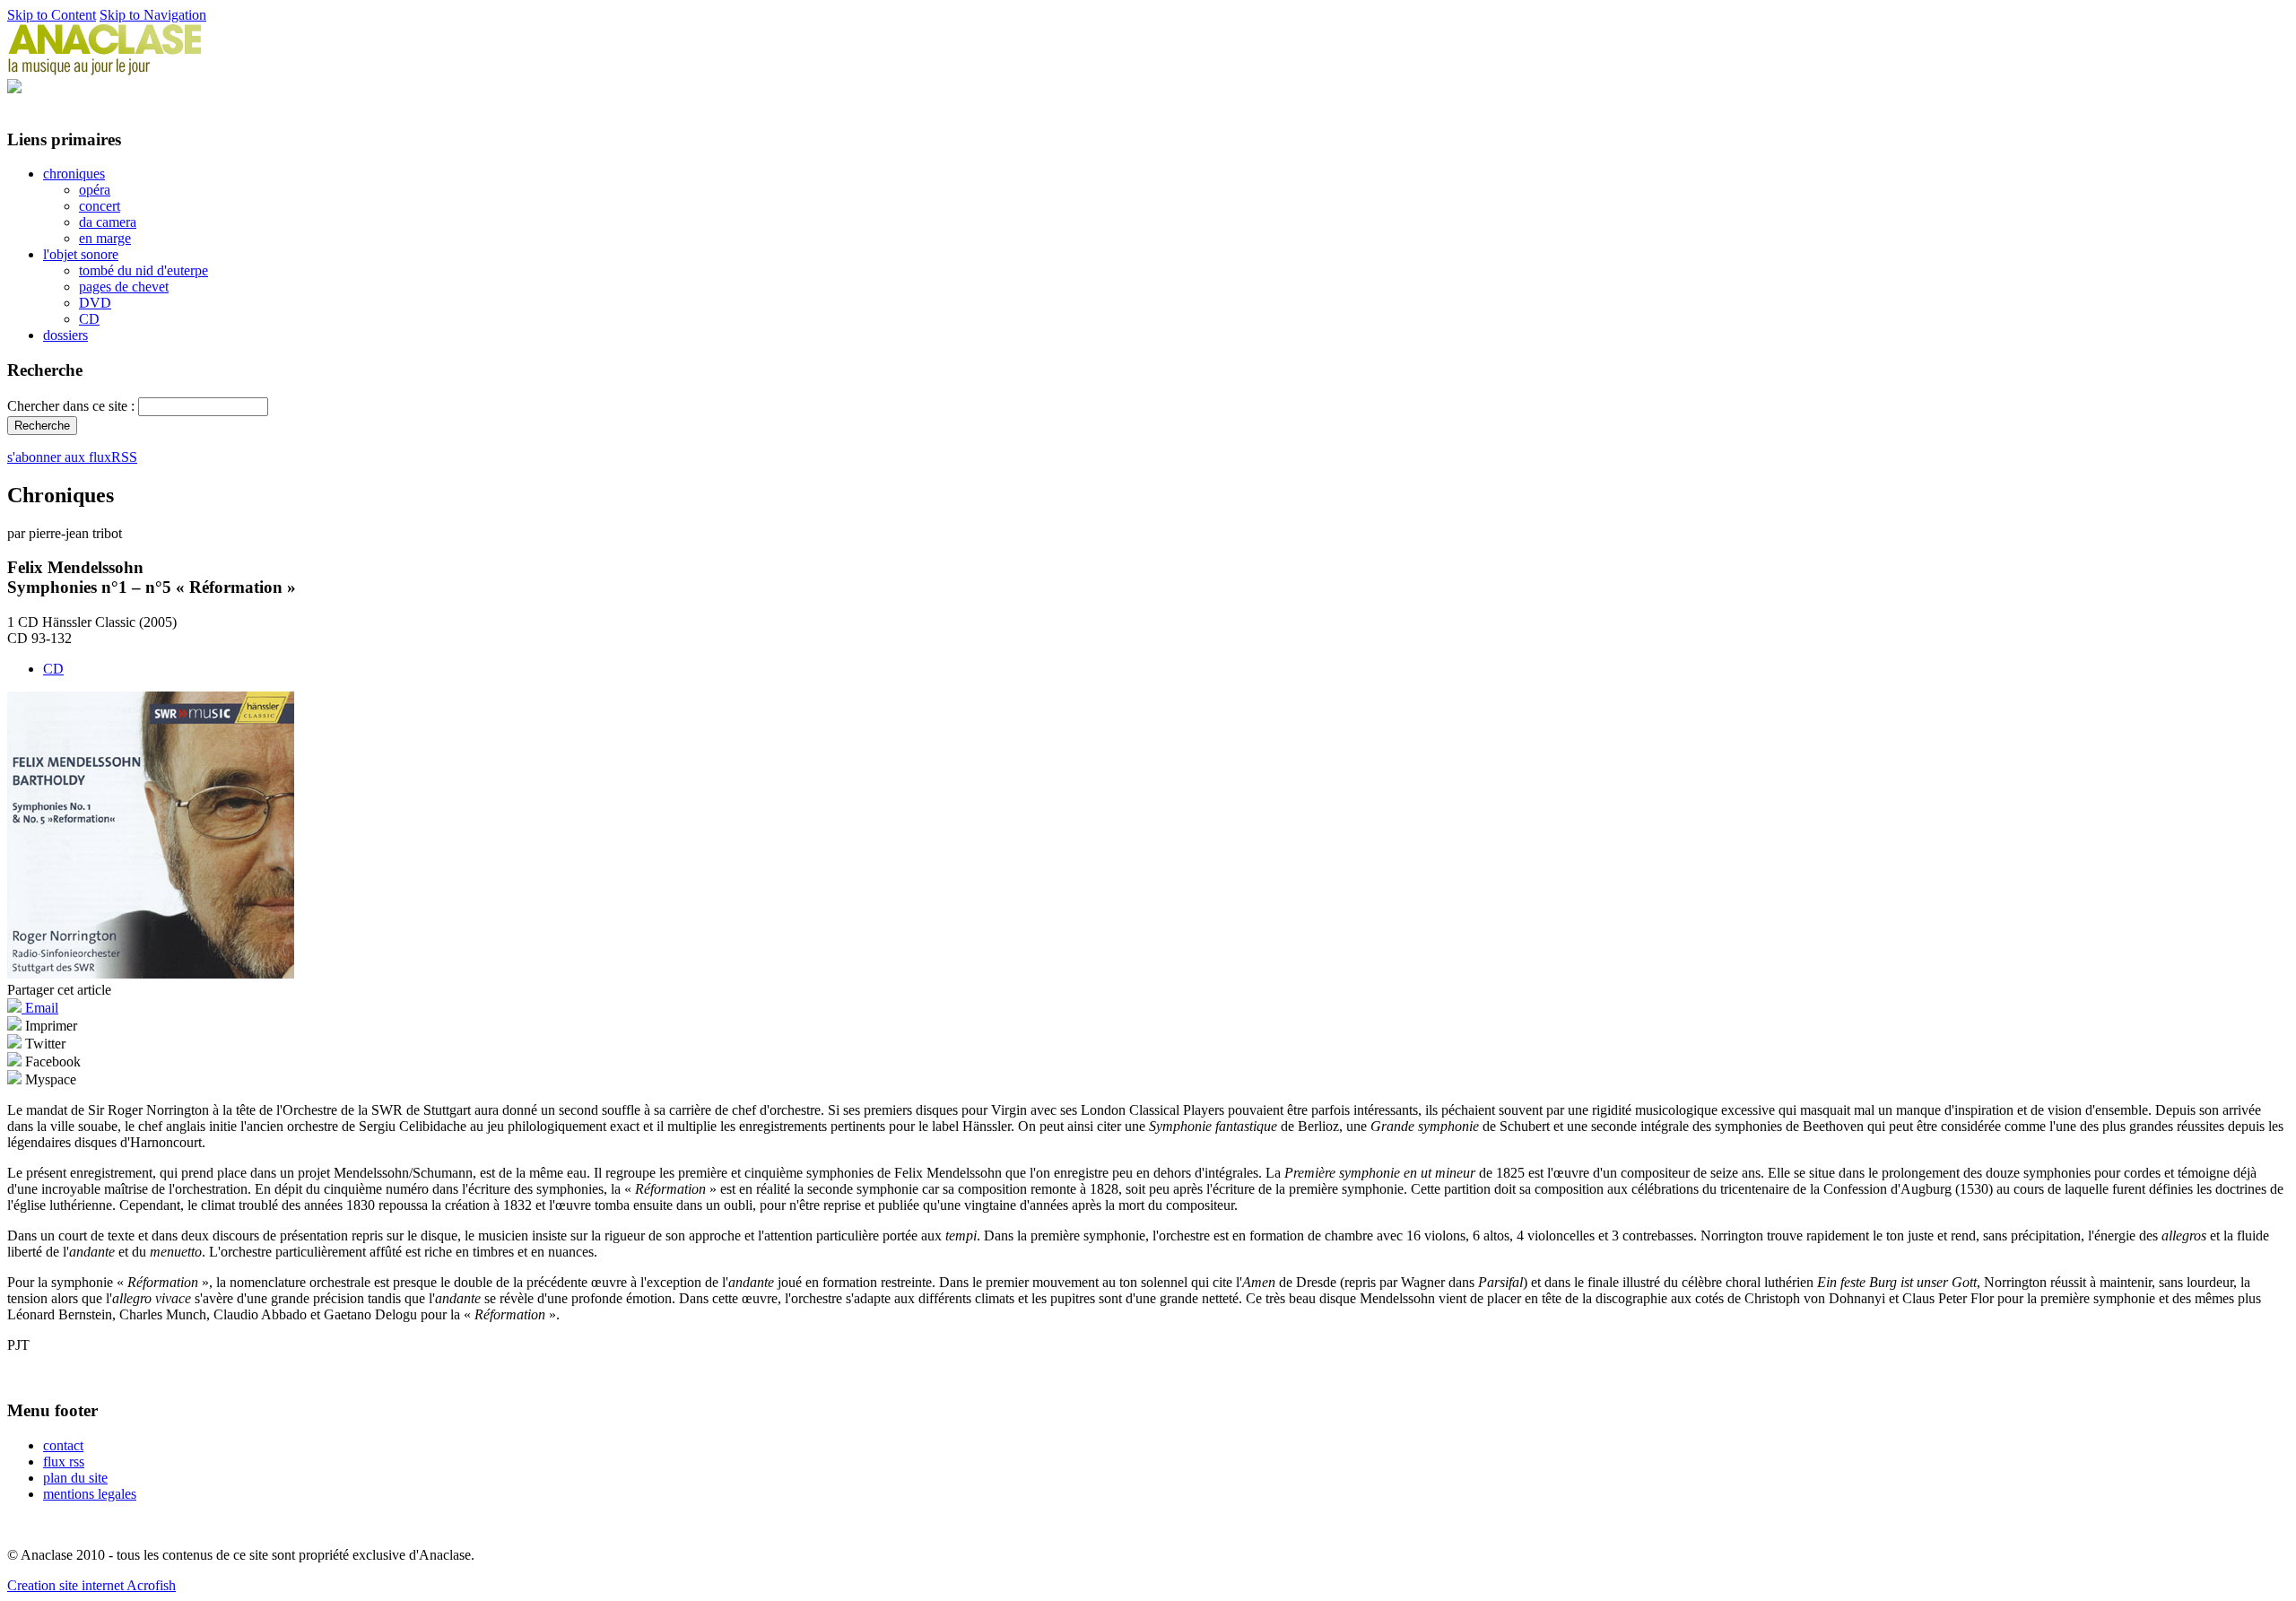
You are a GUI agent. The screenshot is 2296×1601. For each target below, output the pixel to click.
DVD (95, 303)
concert (100, 206)
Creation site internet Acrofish (91, 1585)
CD (89, 319)
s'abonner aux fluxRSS (72, 457)
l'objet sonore (81, 254)
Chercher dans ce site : (73, 406)
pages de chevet (124, 287)
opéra (95, 190)
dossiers (65, 335)
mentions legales (90, 1494)
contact (63, 1445)
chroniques (74, 174)
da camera (108, 222)
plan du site (75, 1478)
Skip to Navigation (153, 15)
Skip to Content (52, 15)
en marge (105, 238)
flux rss (64, 1462)
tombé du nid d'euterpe (143, 270)
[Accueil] (105, 70)
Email (40, 1008)
